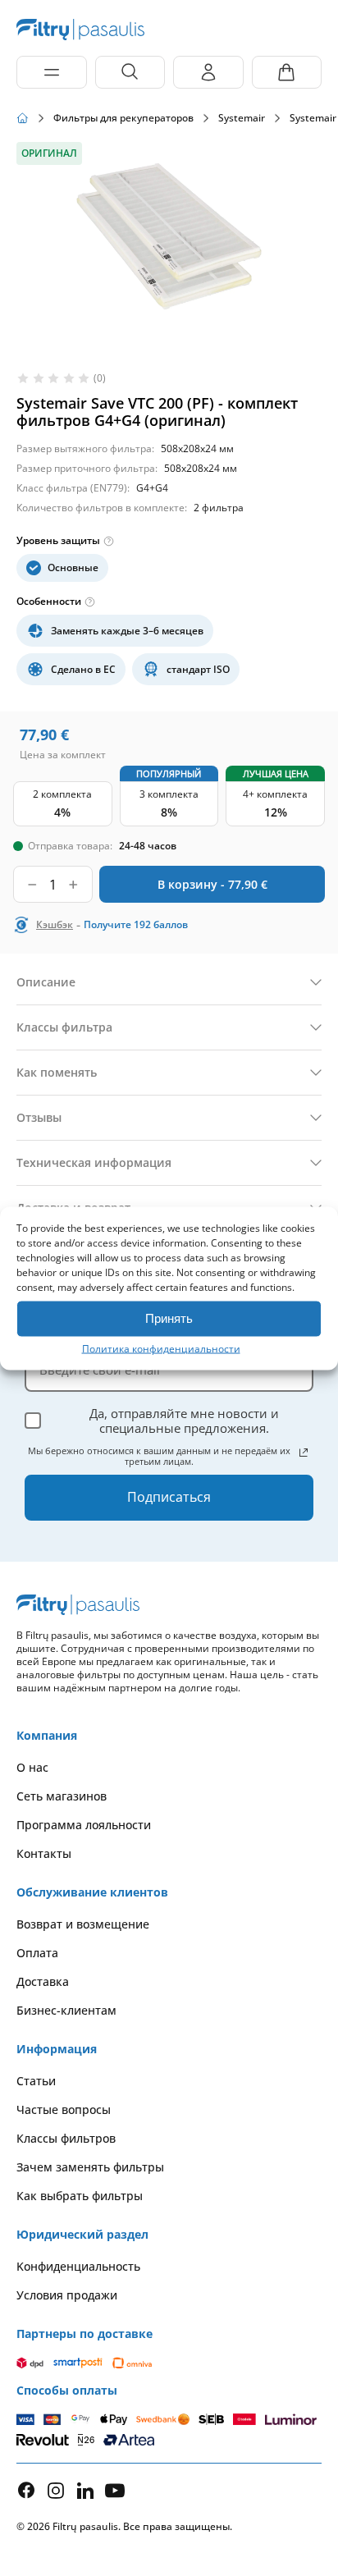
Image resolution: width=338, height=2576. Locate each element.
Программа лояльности (84, 1825)
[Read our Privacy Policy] (304, 1453)
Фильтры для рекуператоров (123, 118)
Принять (169, 1318)
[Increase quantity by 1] (73, 884)
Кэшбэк (55, 925)
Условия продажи (67, 2295)
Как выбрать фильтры (80, 2196)
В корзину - (212, 884)
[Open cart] (287, 72)
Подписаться (169, 1497)
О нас (32, 1767)
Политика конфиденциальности (161, 1348)
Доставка (43, 1981)
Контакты (44, 1853)
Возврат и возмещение (83, 1924)
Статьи (36, 2081)
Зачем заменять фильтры (90, 2167)
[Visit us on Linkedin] (85, 2490)
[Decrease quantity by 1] (32, 884)
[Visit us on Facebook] (26, 2490)
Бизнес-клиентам (66, 2010)
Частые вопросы (64, 2109)
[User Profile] (208, 72)
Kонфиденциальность (78, 2266)
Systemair (242, 118)
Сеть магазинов (62, 1796)
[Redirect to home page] (23, 118)
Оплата (37, 1953)
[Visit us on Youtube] (115, 2490)
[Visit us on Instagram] (56, 2490)
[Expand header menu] (52, 72)
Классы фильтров (66, 2138)
